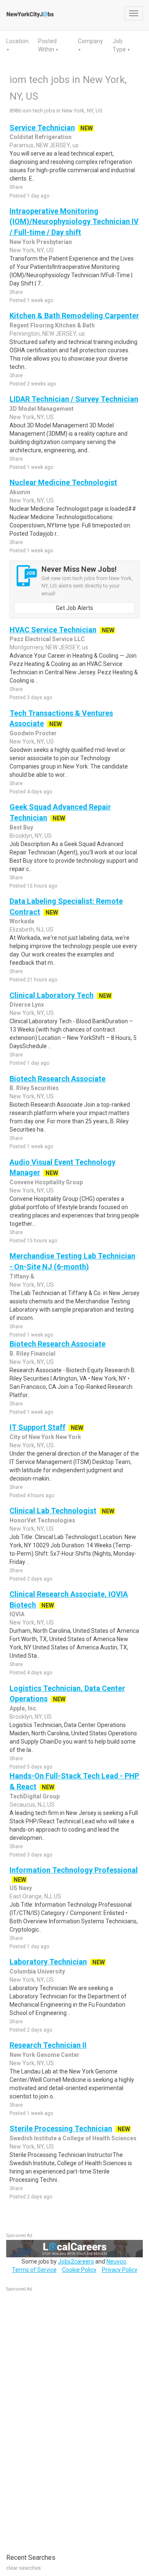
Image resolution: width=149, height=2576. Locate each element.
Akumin (20, 492)
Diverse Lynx (27, 1005)
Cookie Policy (79, 2270)
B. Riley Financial (32, 1354)
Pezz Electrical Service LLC (47, 639)
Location (17, 41)
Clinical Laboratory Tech (52, 995)
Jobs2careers (76, 2261)
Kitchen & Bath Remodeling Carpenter (74, 316)
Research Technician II (48, 2045)
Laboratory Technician (48, 1962)
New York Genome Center (44, 2055)
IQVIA (17, 1614)
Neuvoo (116, 2261)
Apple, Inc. (24, 1708)
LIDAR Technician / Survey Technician (74, 399)
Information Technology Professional (74, 1870)
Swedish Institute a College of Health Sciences (73, 2138)
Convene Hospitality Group (46, 1182)
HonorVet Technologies (42, 1520)
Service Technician (42, 128)
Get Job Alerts (74, 608)
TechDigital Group (35, 1796)
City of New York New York (45, 1437)
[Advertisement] (68, 2418)
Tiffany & (22, 1276)
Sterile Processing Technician (61, 2128)
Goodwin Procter (33, 733)
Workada (22, 921)
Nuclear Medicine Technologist (63, 482)
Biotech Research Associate (58, 1079)
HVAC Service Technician (53, 630)
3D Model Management (42, 409)
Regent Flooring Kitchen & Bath (52, 325)
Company (90, 41)
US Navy (21, 1888)
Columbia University (37, 1971)
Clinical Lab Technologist (53, 1511)
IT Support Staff (37, 1427)
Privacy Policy (120, 2270)
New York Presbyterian (41, 242)
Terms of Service (34, 2270)
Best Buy (21, 827)
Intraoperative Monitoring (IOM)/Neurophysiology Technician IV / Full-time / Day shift (74, 222)
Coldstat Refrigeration (41, 137)
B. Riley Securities (34, 1088)
